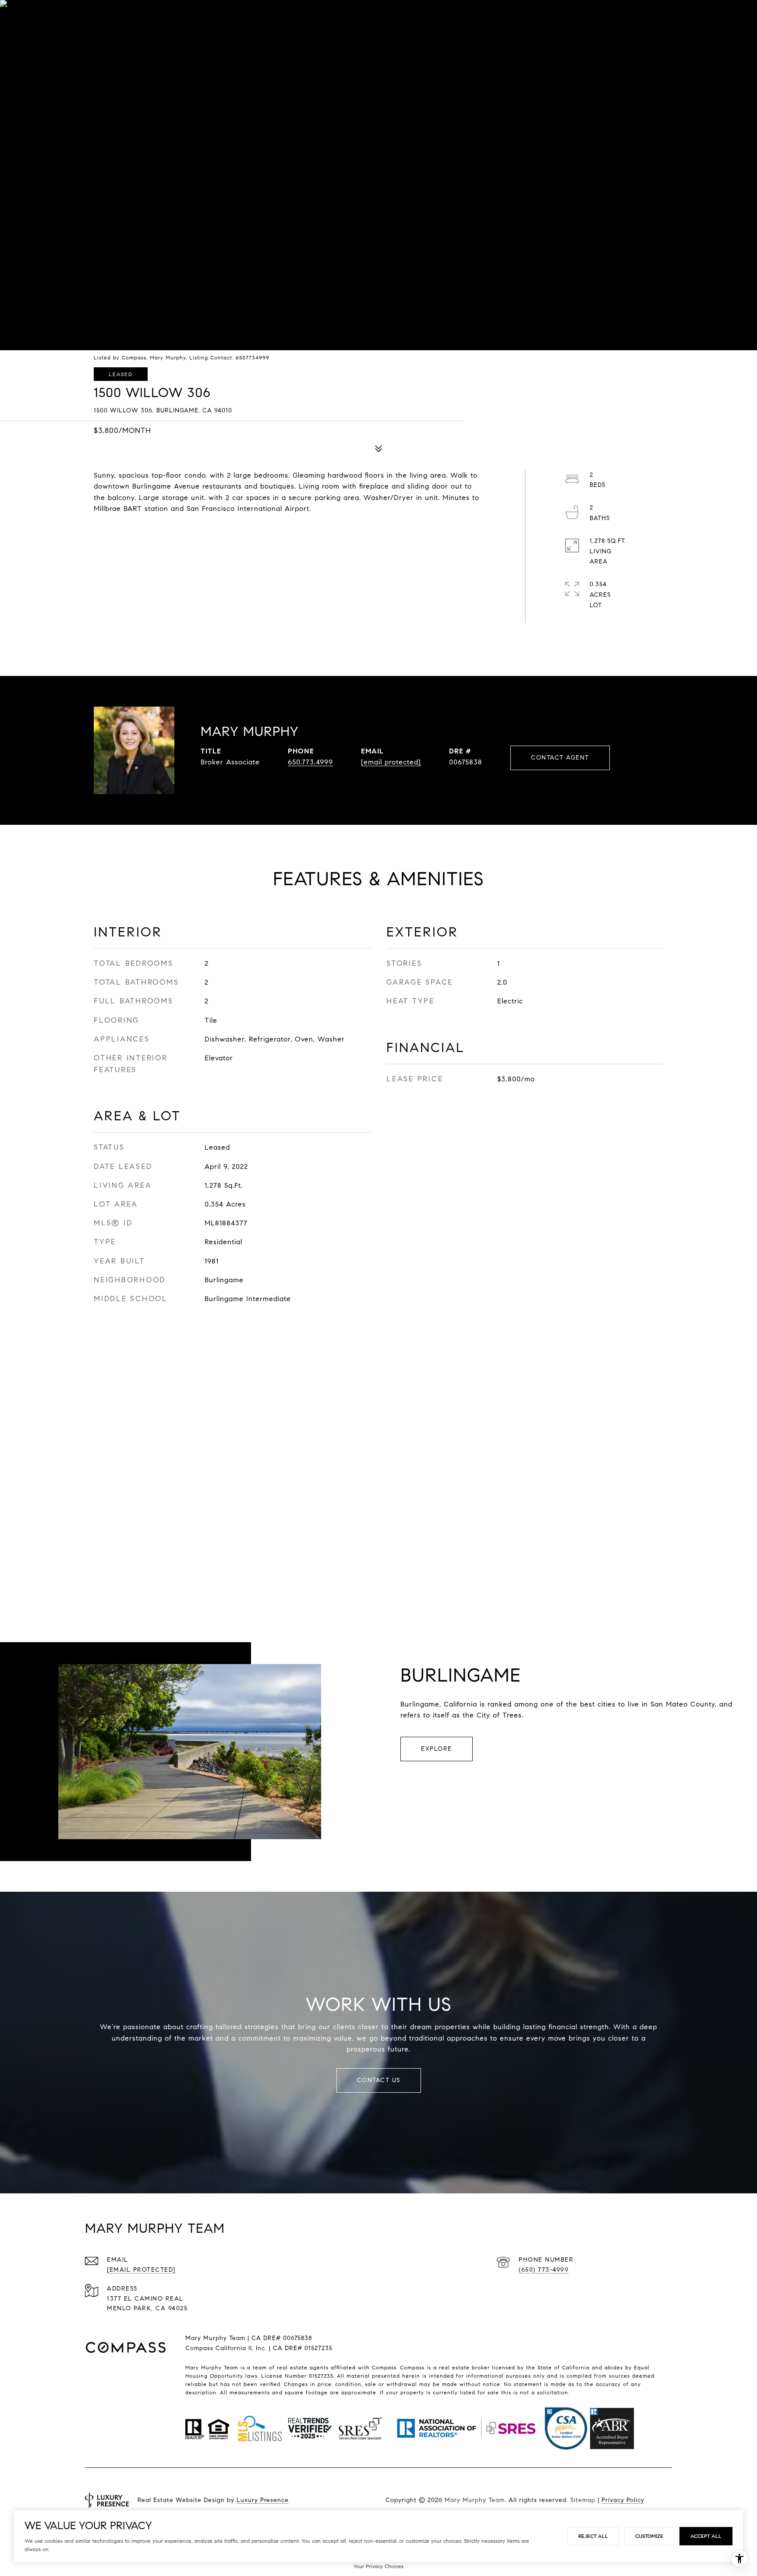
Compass (412, 2367)
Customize (649, 2536)
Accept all (706, 2536)
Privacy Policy (623, 2500)
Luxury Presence (263, 2500)
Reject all (593, 2536)
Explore (437, 1749)
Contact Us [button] (379, 2080)
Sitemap (582, 2500)
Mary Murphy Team (474, 2500)
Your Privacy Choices (378, 2566)
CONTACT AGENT (560, 758)
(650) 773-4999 (544, 2270)
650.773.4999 (310, 762)
